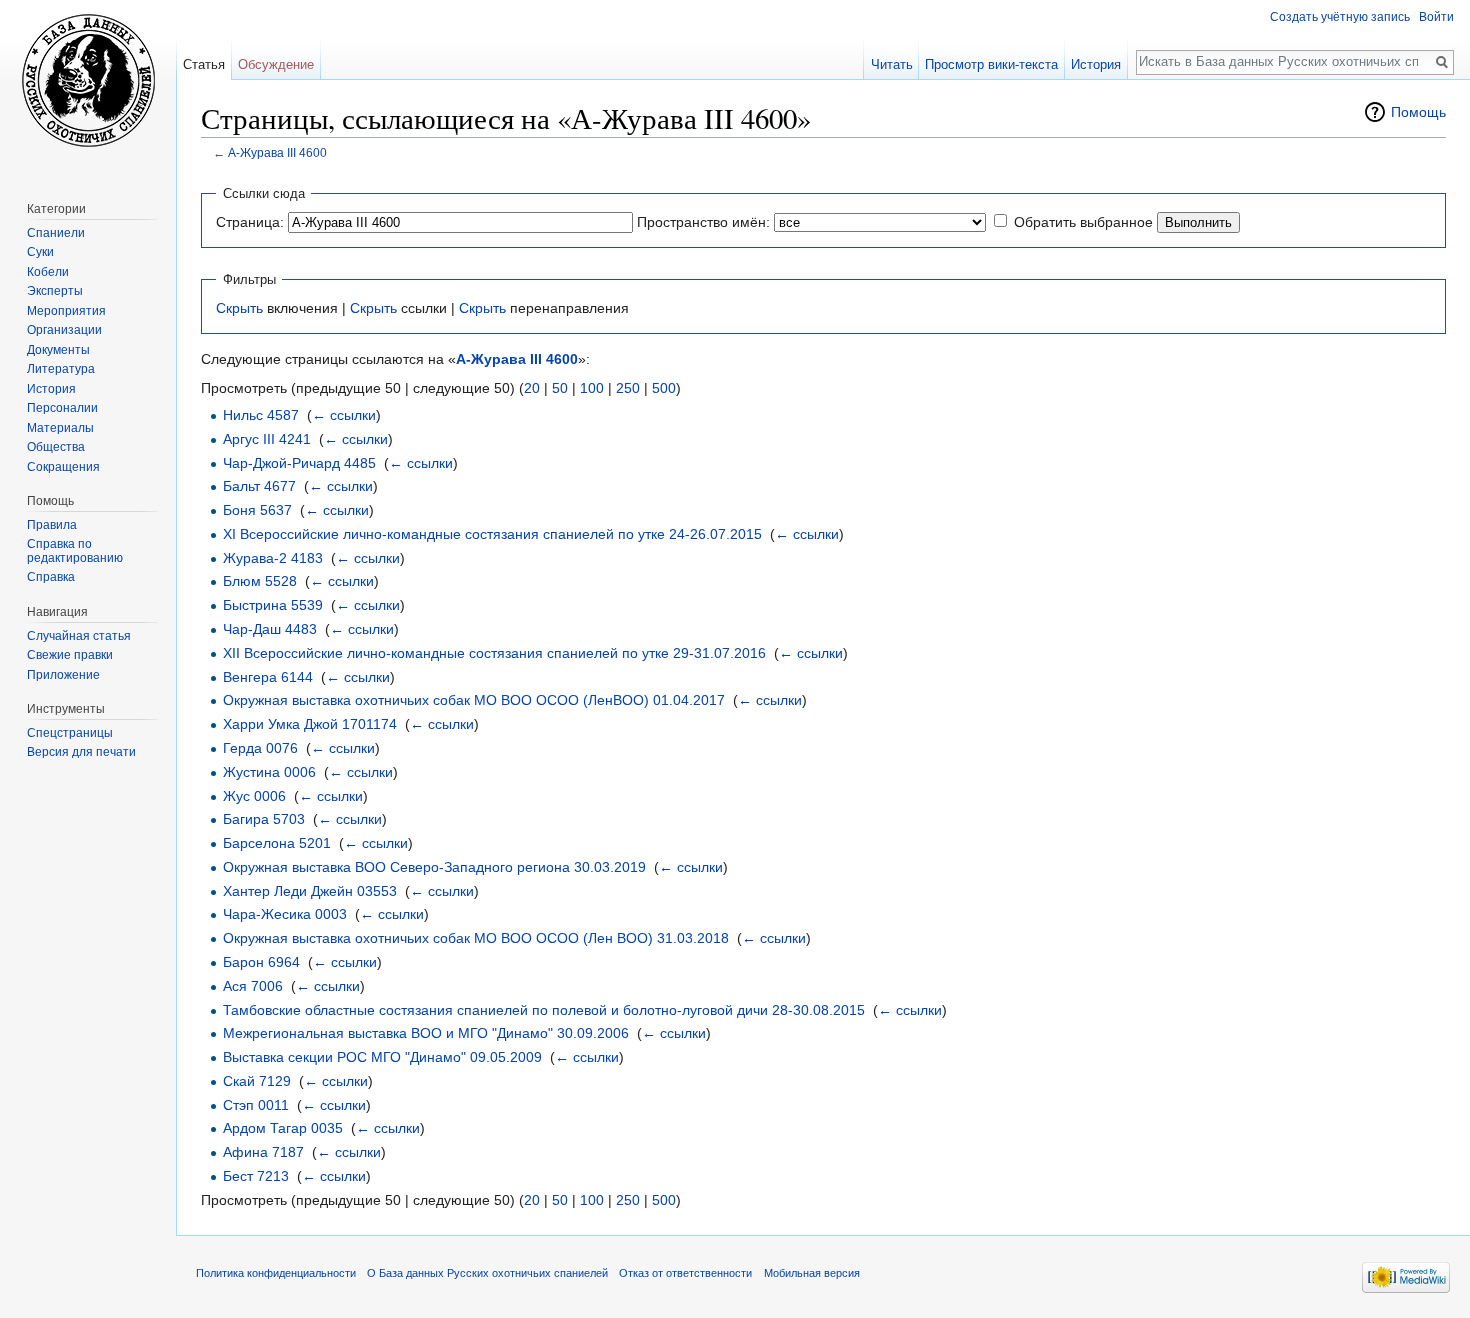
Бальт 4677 (259, 486)
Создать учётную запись (1340, 17)
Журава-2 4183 (273, 558)
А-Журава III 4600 (277, 152)
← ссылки (344, 415)
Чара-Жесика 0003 (285, 914)
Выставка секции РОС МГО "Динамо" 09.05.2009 (382, 1057)
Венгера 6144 (268, 677)
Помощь (1418, 112)
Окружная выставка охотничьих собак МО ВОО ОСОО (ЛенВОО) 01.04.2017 (474, 700)
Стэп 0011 (256, 1105)
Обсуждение (276, 64)
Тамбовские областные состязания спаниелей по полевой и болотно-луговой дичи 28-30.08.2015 (544, 1010)
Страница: (250, 222)
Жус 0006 (254, 796)
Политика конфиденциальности (276, 1273)
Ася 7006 (253, 986)
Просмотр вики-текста (991, 64)
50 (560, 388)
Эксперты (55, 291)
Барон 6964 (261, 962)
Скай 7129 (257, 1081)
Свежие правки (70, 655)
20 (532, 388)
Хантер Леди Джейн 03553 (310, 891)
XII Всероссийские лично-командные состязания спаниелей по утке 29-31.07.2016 (494, 653)
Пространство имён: (703, 222)
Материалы (60, 428)
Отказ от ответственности (685, 1273)
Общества (56, 447)
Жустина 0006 (269, 772)
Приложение (63, 675)
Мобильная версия (812, 1273)
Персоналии (62, 408)
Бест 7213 (256, 1176)
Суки (40, 252)
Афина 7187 (263, 1152)
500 (664, 388)
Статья (204, 64)
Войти (1436, 17)
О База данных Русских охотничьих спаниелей (487, 1273)
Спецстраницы (70, 733)
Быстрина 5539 (273, 605)
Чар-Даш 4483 (270, 629)
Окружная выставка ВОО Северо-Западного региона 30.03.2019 (434, 867)
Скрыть (239, 308)
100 (592, 388)
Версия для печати (81, 752)
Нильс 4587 (261, 415)
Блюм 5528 (260, 581)
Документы (58, 350)
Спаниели (56, 233)
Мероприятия (66, 311)
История (1096, 64)
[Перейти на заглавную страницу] (88, 80)
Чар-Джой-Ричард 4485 (299, 463)
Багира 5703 (264, 819)
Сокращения (63, 467)
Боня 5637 (257, 510)
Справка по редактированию (75, 551)
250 (628, 388)
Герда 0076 (260, 748)
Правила (52, 525)
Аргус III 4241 (267, 439)
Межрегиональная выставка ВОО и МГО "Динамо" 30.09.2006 (426, 1033)
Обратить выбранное (1083, 222)
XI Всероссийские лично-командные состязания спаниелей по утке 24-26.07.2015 (492, 534)
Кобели (48, 272)
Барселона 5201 (277, 843)
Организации (64, 330)
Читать (892, 64)
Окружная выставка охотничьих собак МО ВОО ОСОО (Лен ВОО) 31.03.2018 (476, 938)
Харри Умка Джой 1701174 (310, 724)
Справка (51, 577)
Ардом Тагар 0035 (283, 1128)
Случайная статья (79, 636)
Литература (61, 369)
